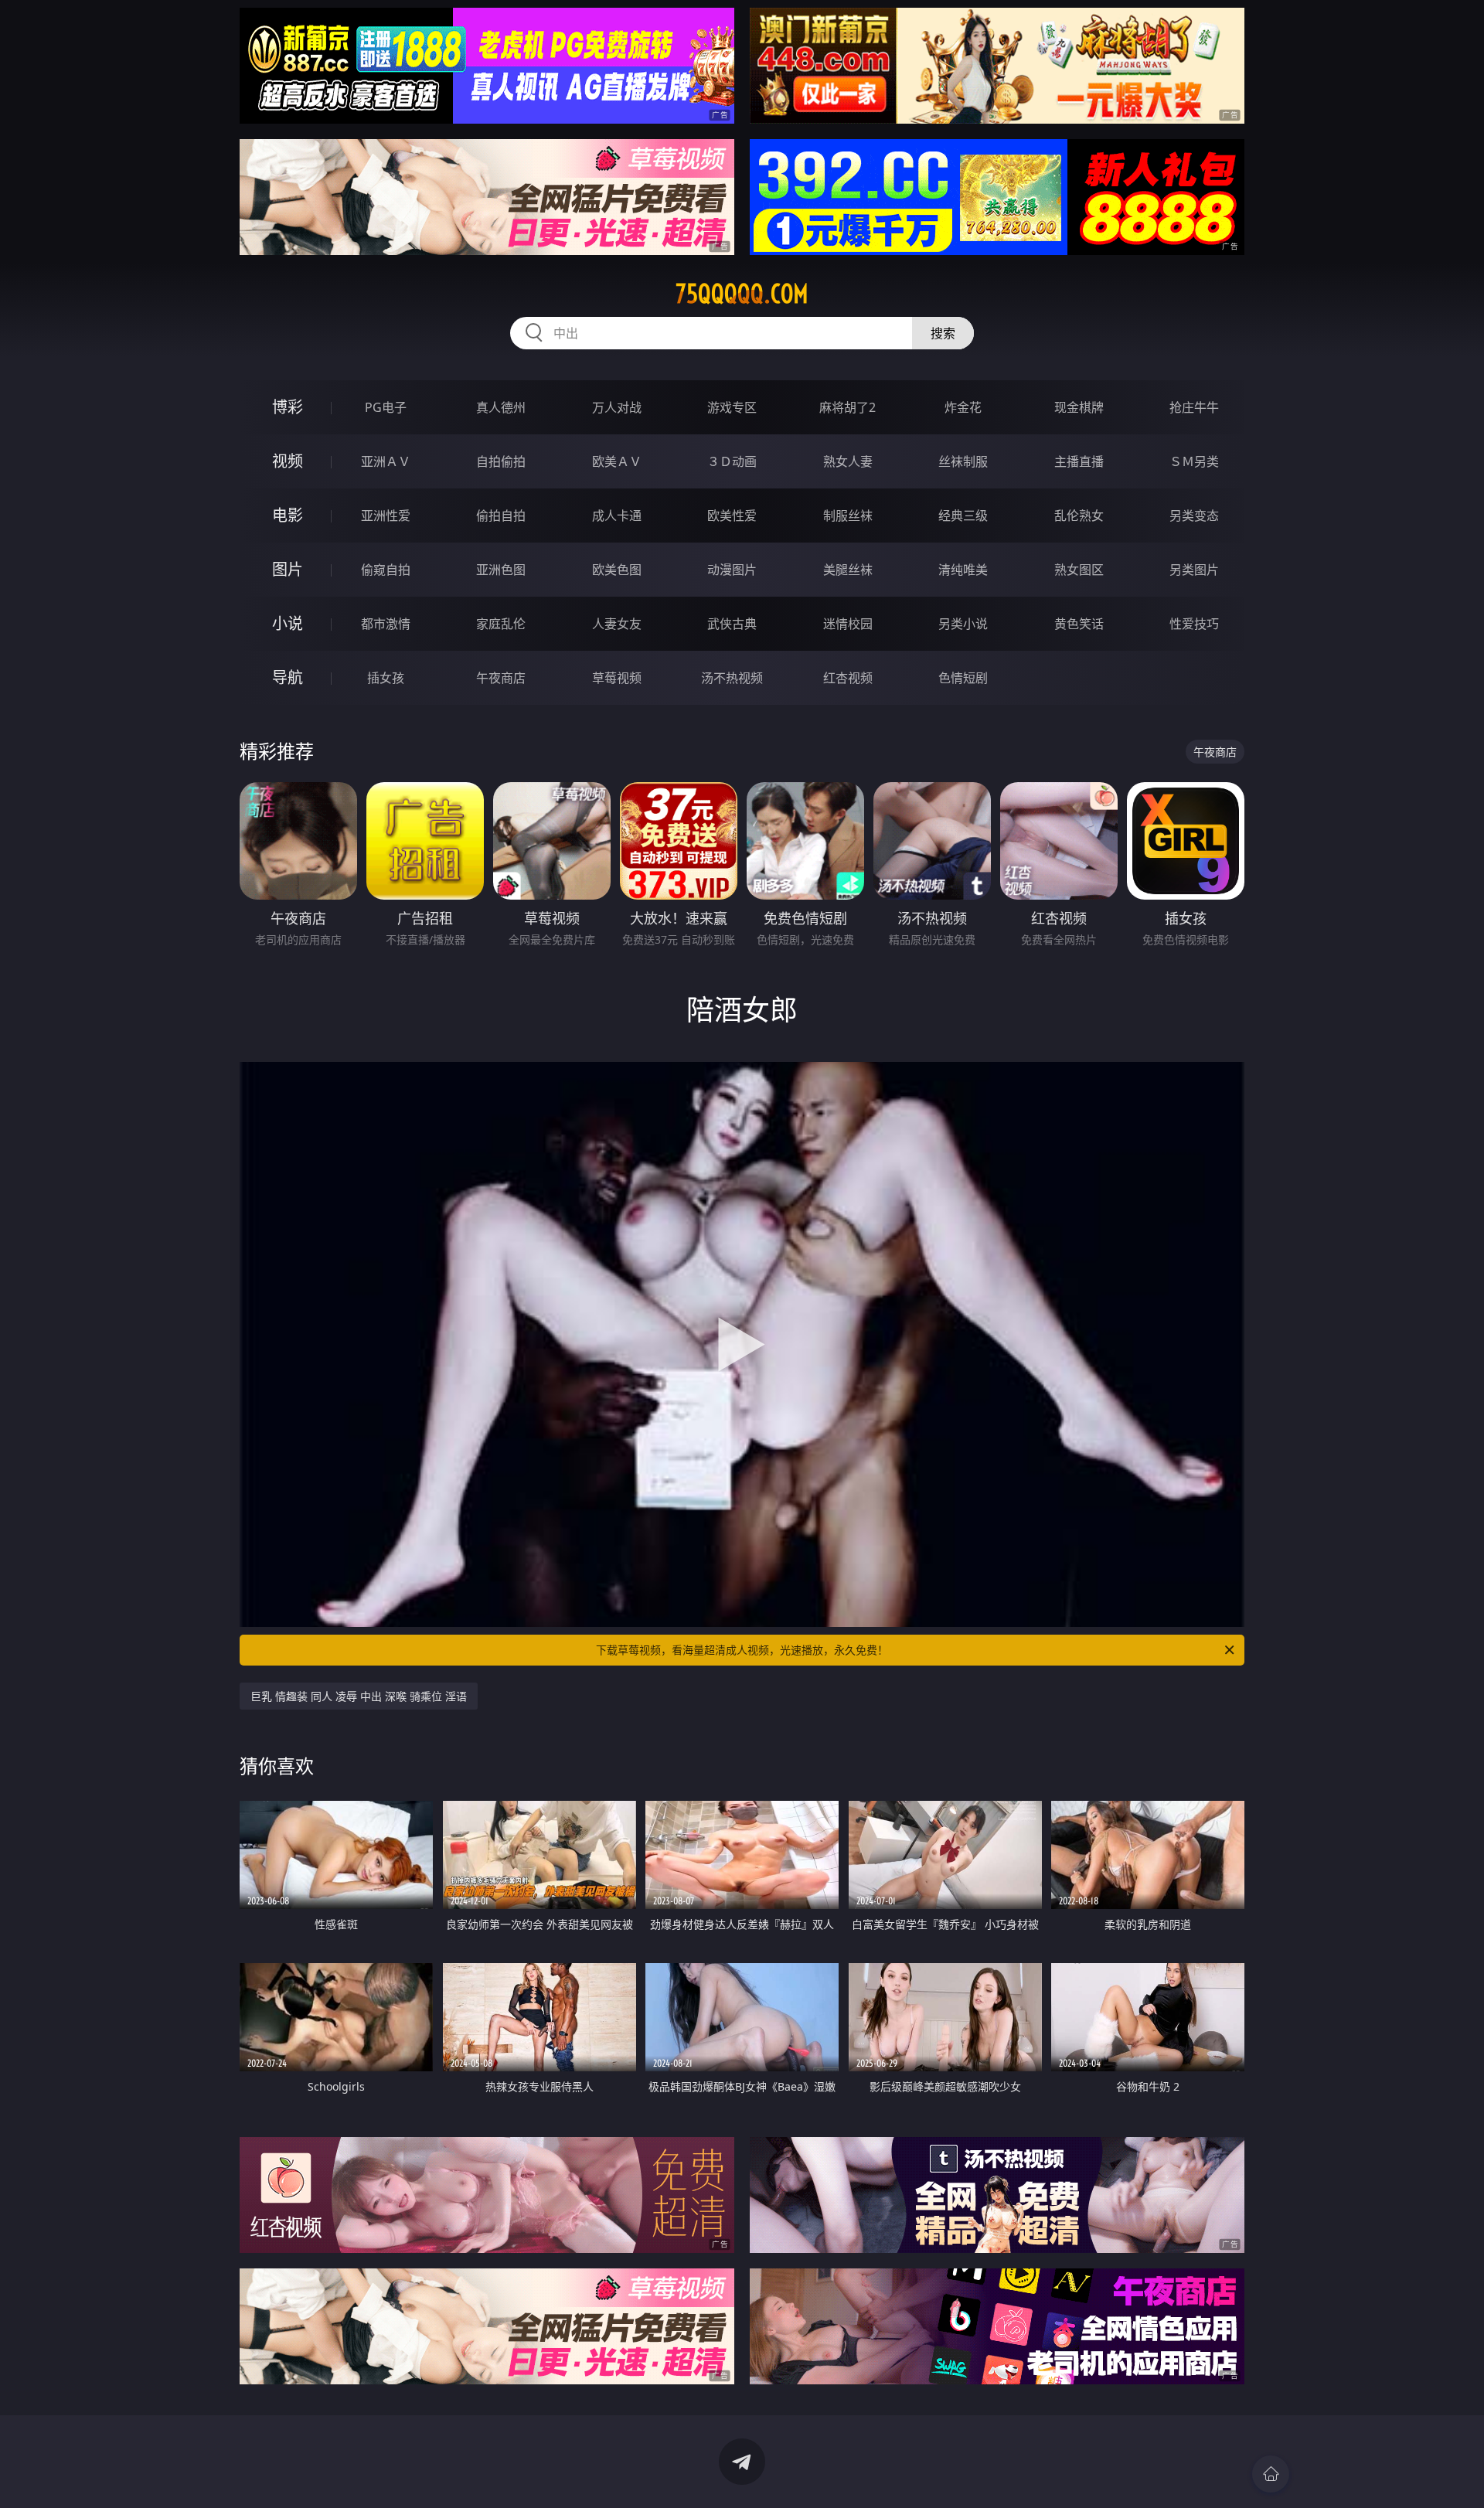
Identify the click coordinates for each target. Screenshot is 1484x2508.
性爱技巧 (1194, 624)
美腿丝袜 (848, 570)
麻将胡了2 (848, 407)
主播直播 (1079, 461)
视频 (288, 461)
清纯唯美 (963, 570)
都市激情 (386, 624)
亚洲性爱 (386, 516)
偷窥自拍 (386, 570)
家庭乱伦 (501, 624)
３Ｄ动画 (732, 461)
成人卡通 (617, 516)
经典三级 (963, 516)
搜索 (943, 333)
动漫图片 (732, 570)
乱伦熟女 (1079, 516)
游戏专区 (732, 407)
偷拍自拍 (501, 516)
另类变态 (1194, 516)
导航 (288, 677)
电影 (288, 515)
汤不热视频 (732, 678)
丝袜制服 (963, 461)
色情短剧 (963, 678)
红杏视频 (848, 678)
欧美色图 (617, 570)
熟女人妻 (848, 461)
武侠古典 (732, 624)
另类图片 (1194, 570)
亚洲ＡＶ (386, 461)
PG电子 (386, 407)
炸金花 (963, 407)
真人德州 (501, 407)
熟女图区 (1079, 570)
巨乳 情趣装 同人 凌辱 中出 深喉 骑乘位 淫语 (359, 1696)
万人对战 (617, 407)
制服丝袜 (848, 516)
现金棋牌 (1079, 407)
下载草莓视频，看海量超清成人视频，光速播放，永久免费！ (742, 1650)
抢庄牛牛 (1194, 407)
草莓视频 (617, 678)
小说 (288, 623)
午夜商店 (501, 678)
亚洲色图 (501, 570)
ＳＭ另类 (1194, 461)
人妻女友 (617, 624)
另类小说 (963, 624)
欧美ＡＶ (617, 461)
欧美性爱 (732, 516)
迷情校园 (848, 624)
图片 (288, 569)
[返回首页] (1271, 2474)
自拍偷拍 (501, 461)
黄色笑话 (1079, 624)
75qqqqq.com (742, 294)
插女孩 (386, 678)
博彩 (288, 407)
